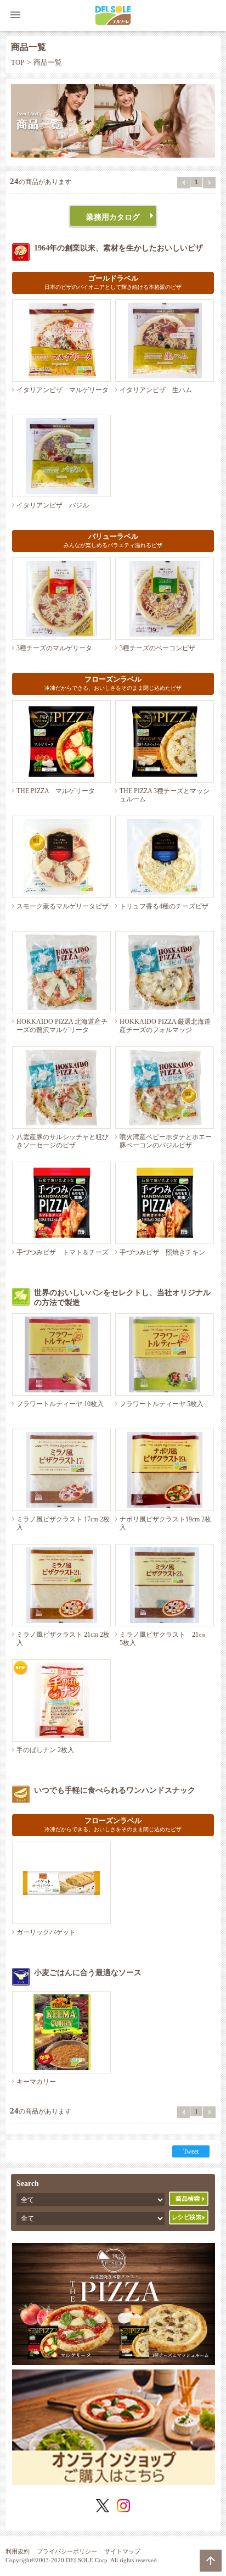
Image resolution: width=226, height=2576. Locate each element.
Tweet (191, 2151)
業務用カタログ (113, 217)
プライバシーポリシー (67, 2551)
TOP (18, 63)
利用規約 (18, 2551)
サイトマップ (122, 2551)
